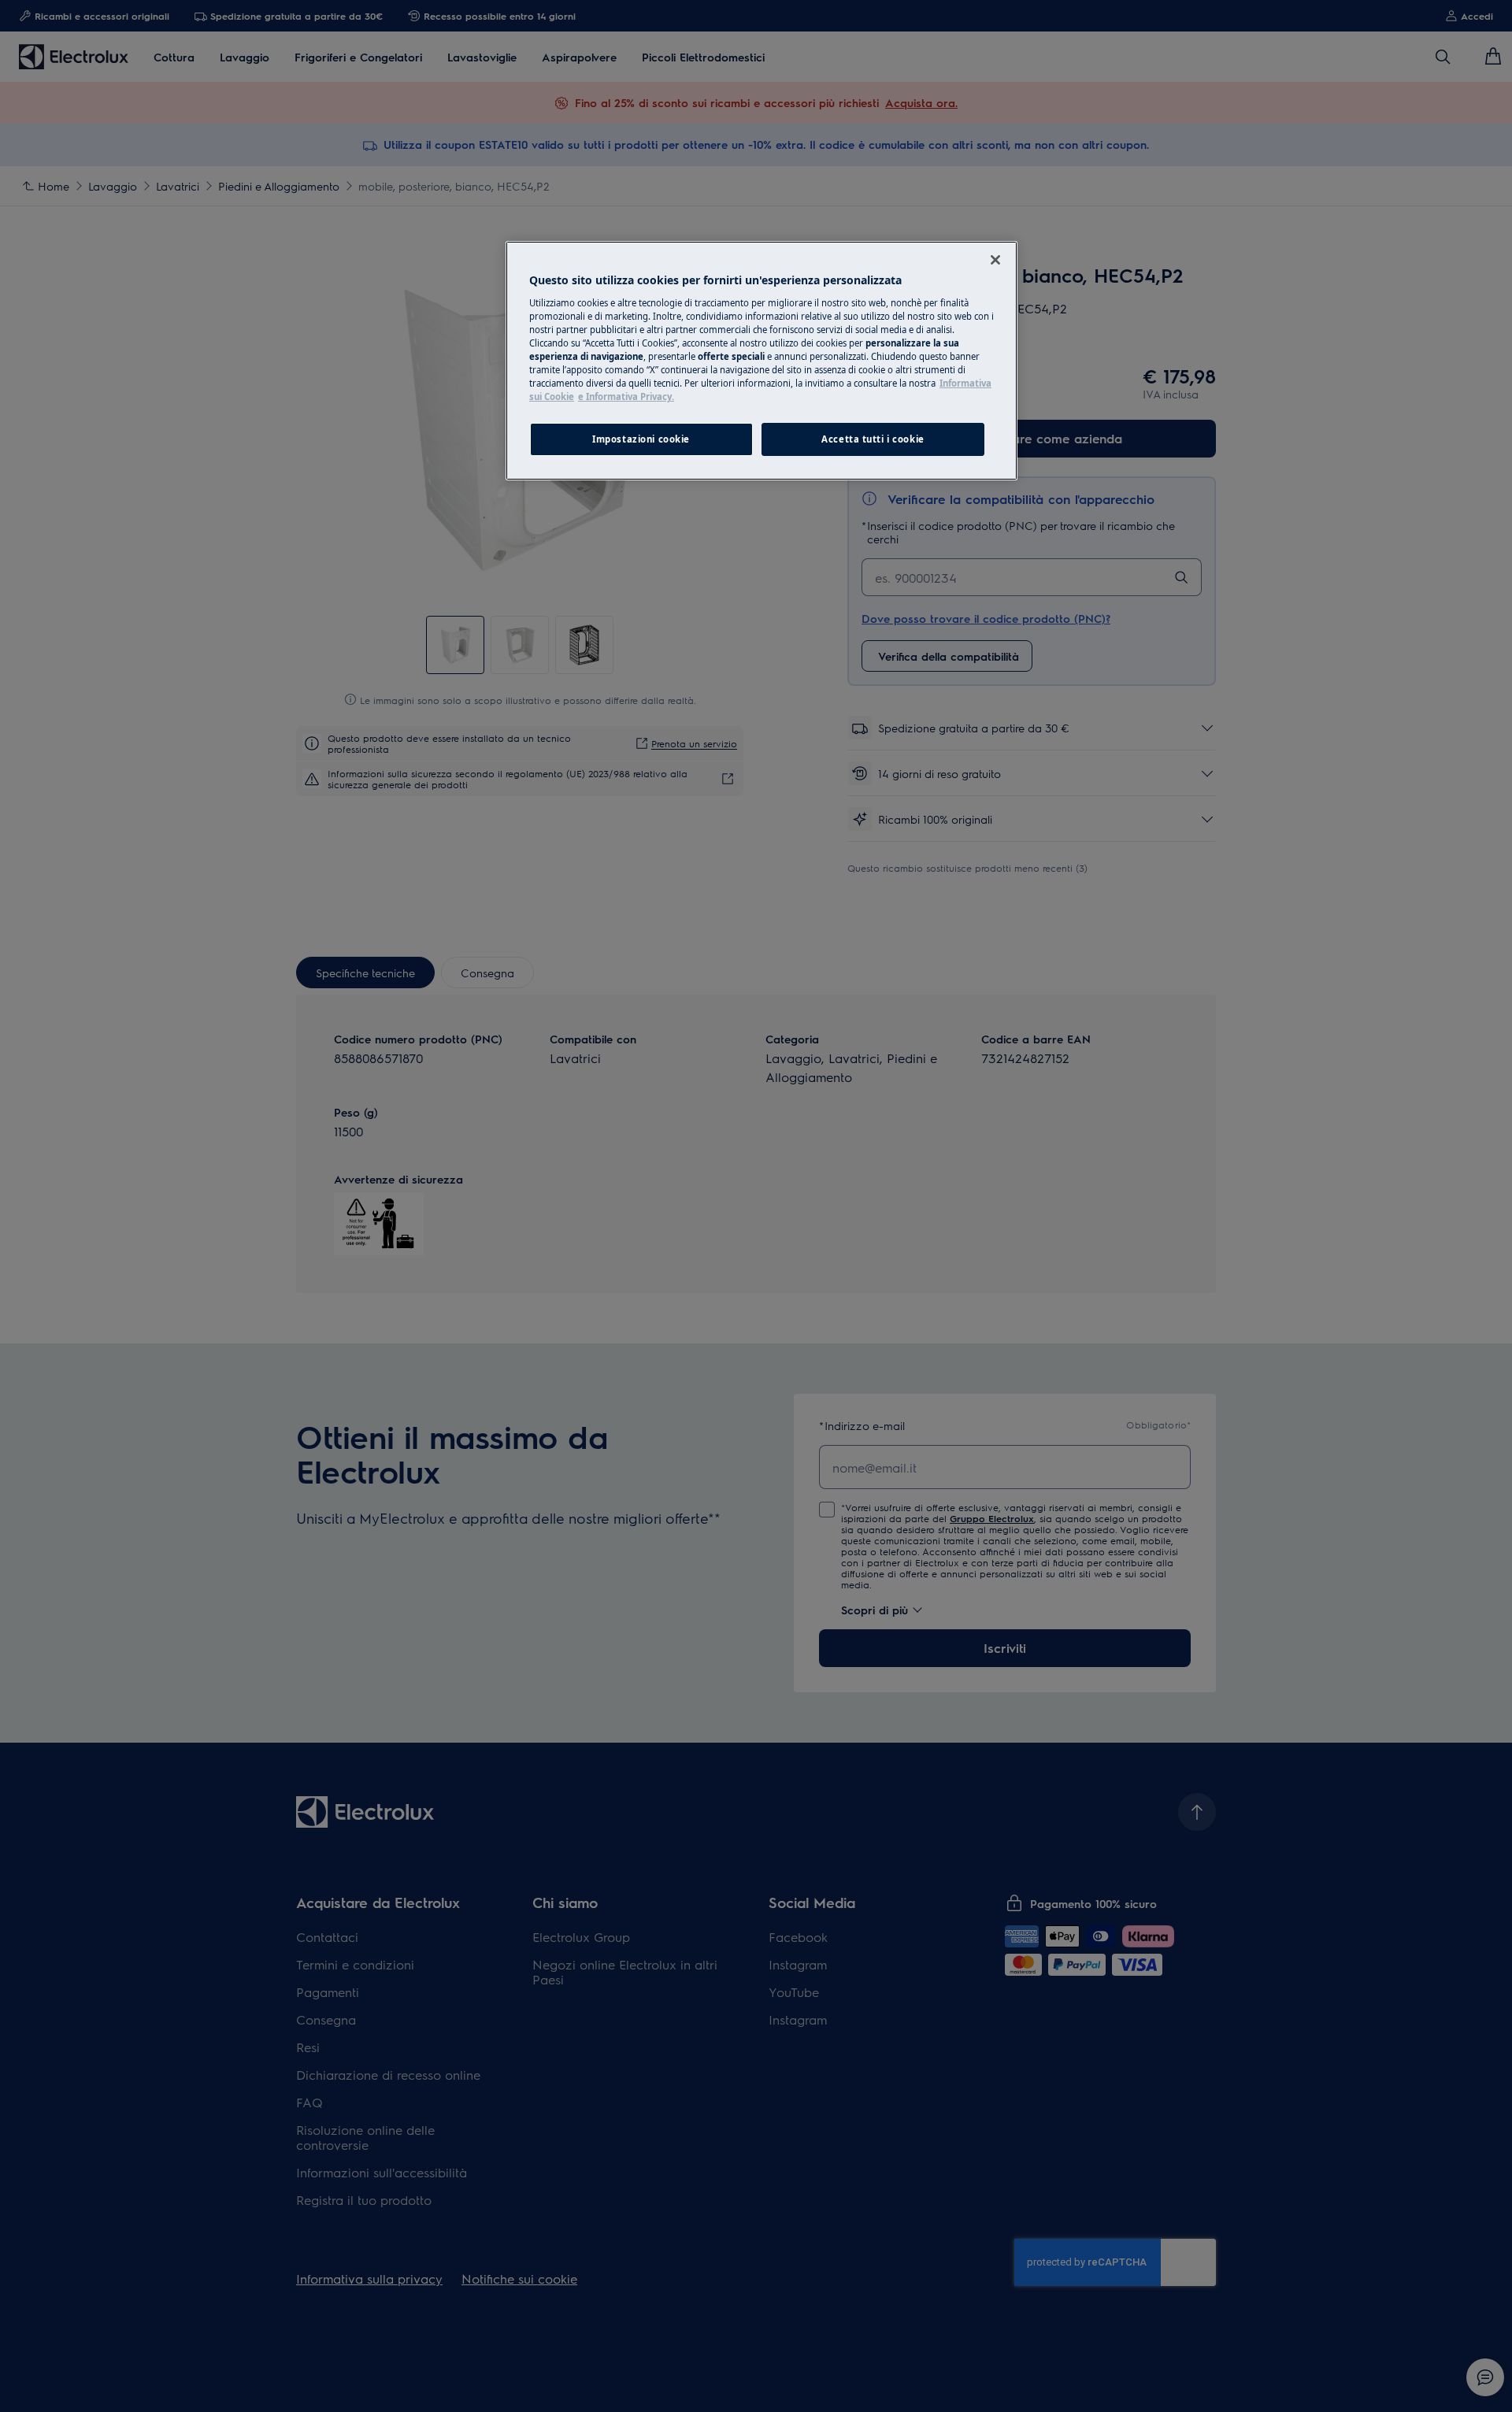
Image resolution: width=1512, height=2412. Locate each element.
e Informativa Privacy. (626, 396)
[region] (762, 361)
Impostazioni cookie (641, 439)
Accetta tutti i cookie (873, 439)
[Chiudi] (995, 260)
